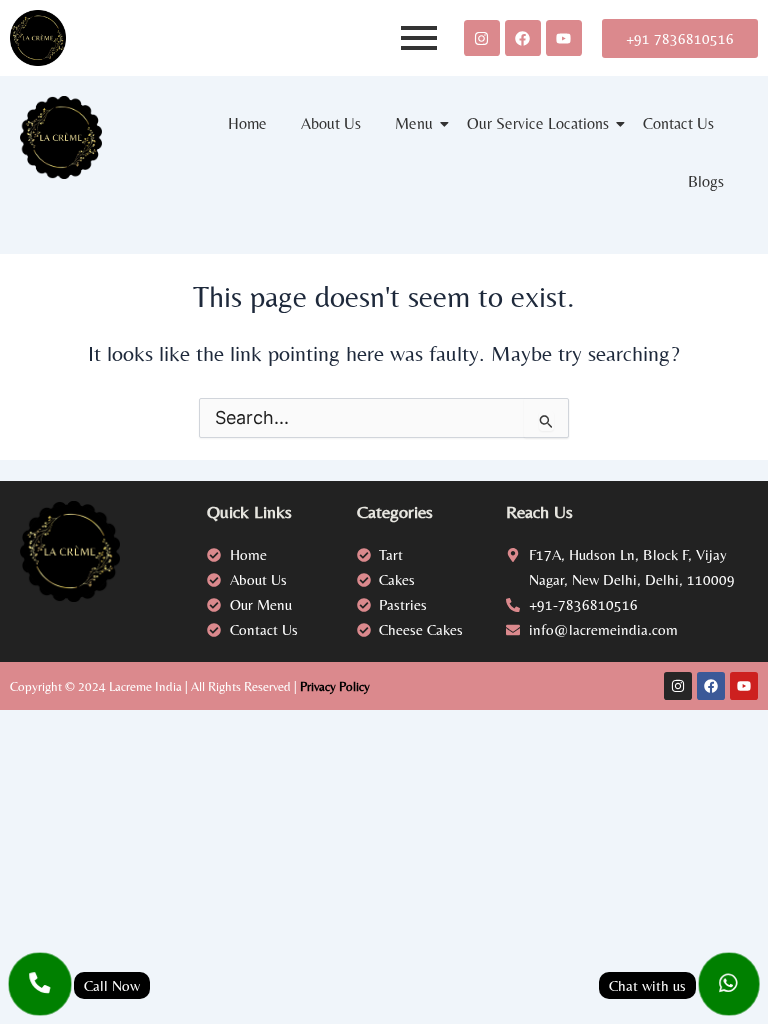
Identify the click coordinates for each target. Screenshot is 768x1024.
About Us (331, 123)
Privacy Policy (335, 686)
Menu (414, 123)
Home (247, 123)
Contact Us (678, 123)
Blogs (706, 181)
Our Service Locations (538, 123)
